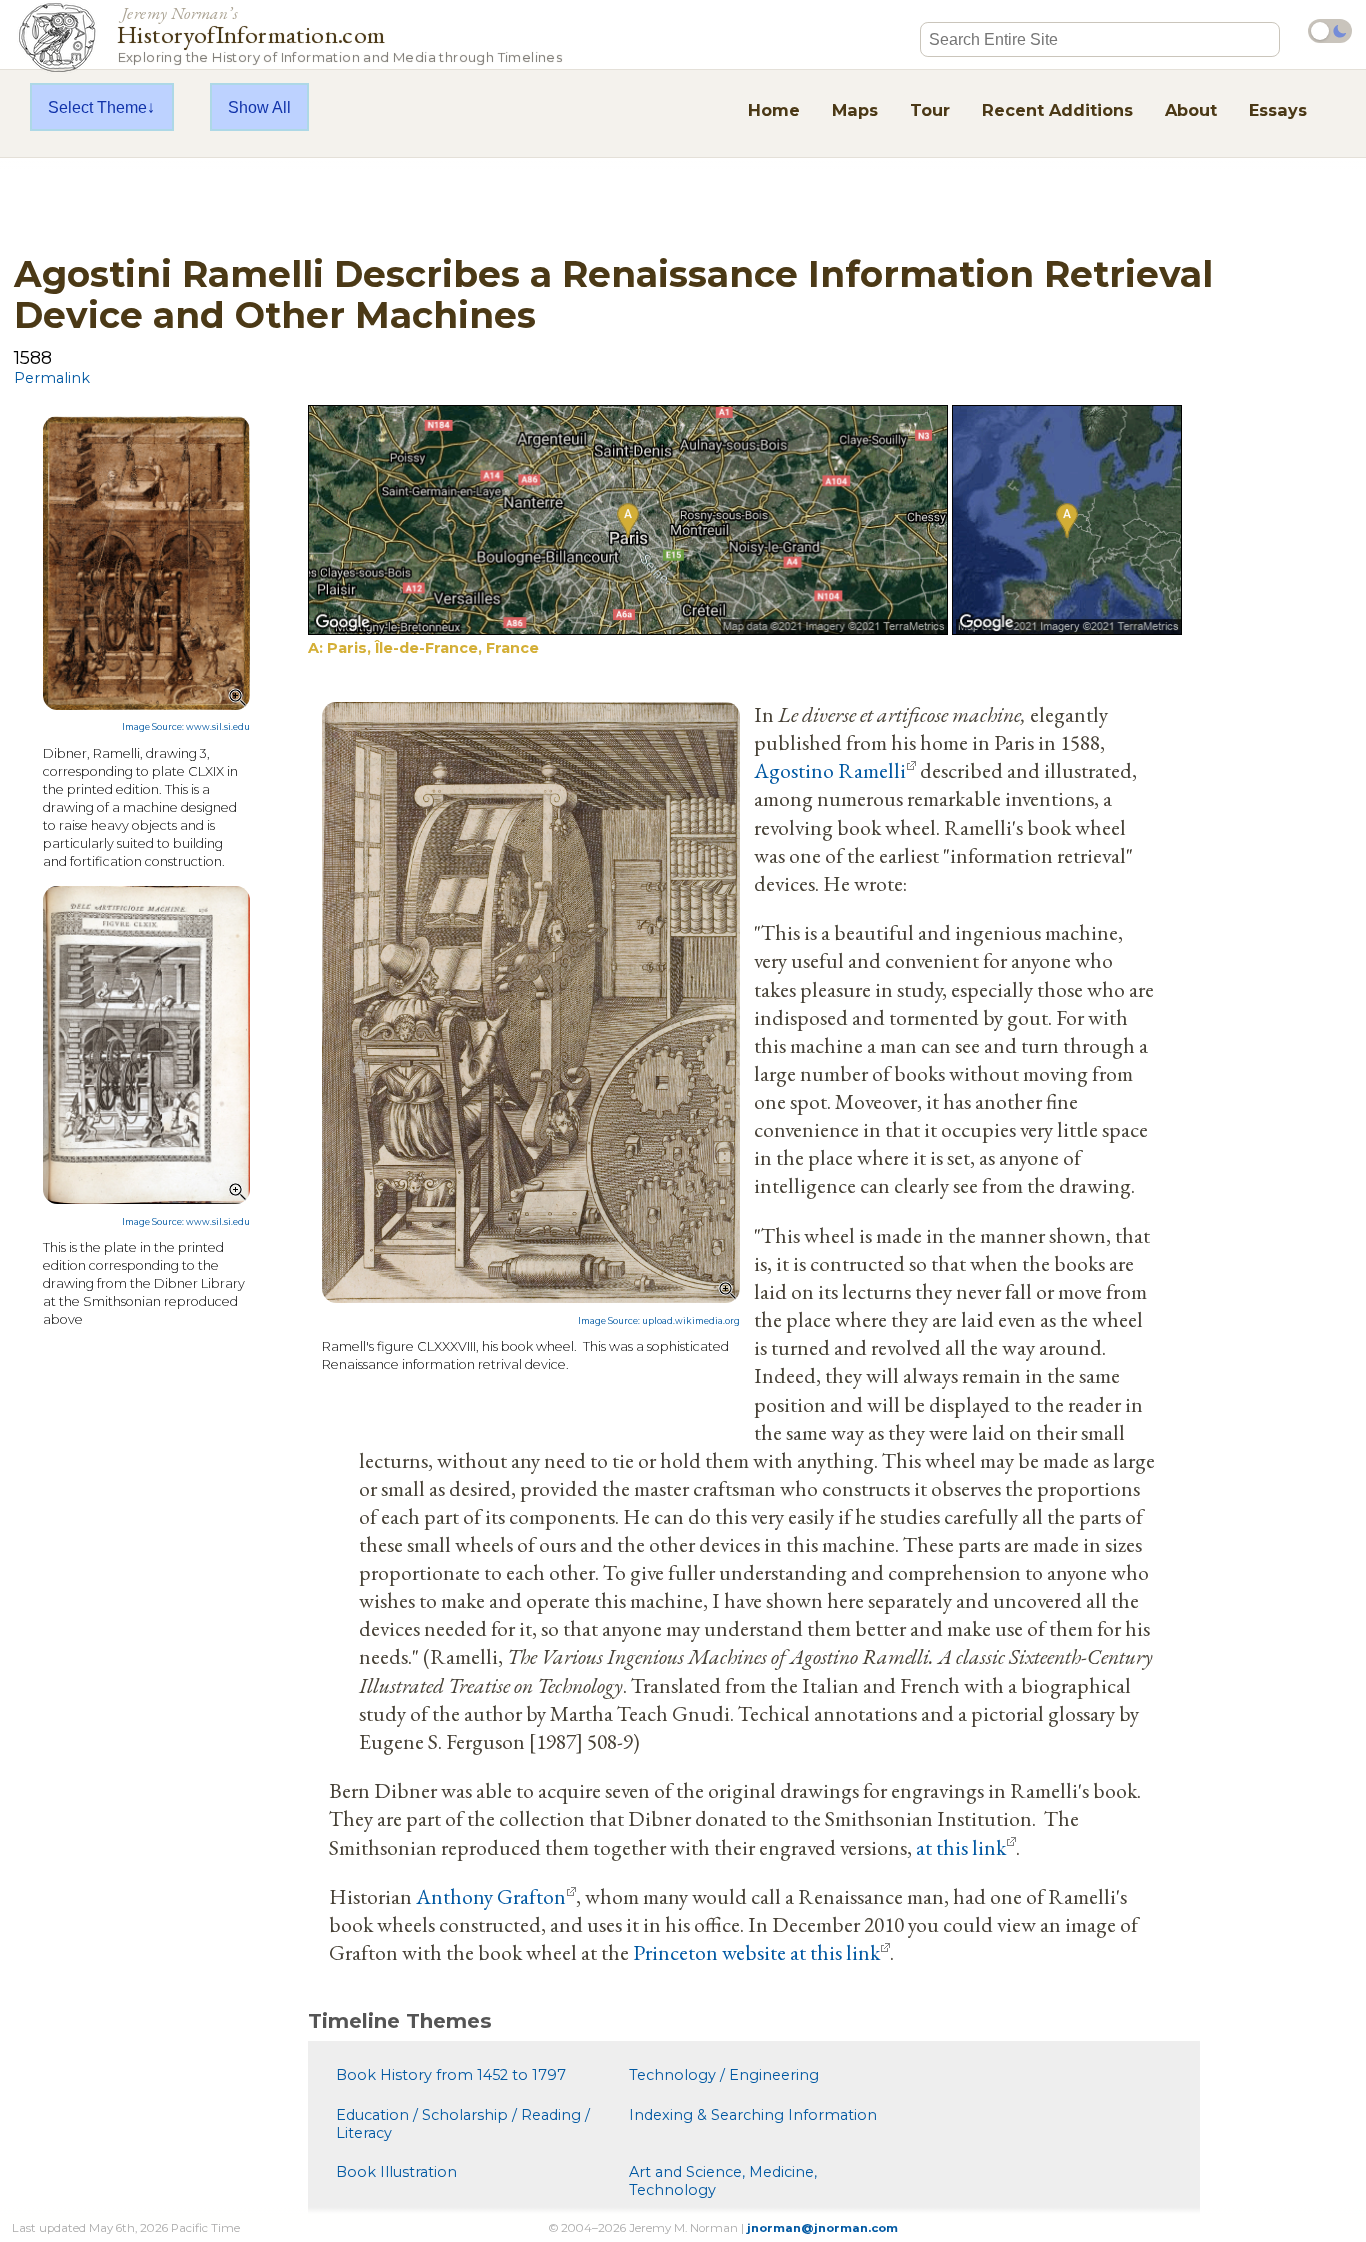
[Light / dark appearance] (1330, 31)
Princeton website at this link (756, 1952)
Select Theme (97, 107)
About (1191, 110)
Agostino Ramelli (830, 770)
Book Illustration (396, 2172)
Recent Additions (1057, 110)
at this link (961, 1847)
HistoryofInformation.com (339, 33)
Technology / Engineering (724, 2075)
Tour (930, 110)
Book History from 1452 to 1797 (451, 2075)
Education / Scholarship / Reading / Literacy (463, 2124)
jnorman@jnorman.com (822, 2228)
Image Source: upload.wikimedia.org (659, 1321)
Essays (1278, 110)
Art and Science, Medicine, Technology (723, 2181)
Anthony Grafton (491, 1896)
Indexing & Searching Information (753, 2115)
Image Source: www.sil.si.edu (186, 727)
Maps (855, 110)
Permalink (52, 378)
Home (774, 110)
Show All (259, 107)
